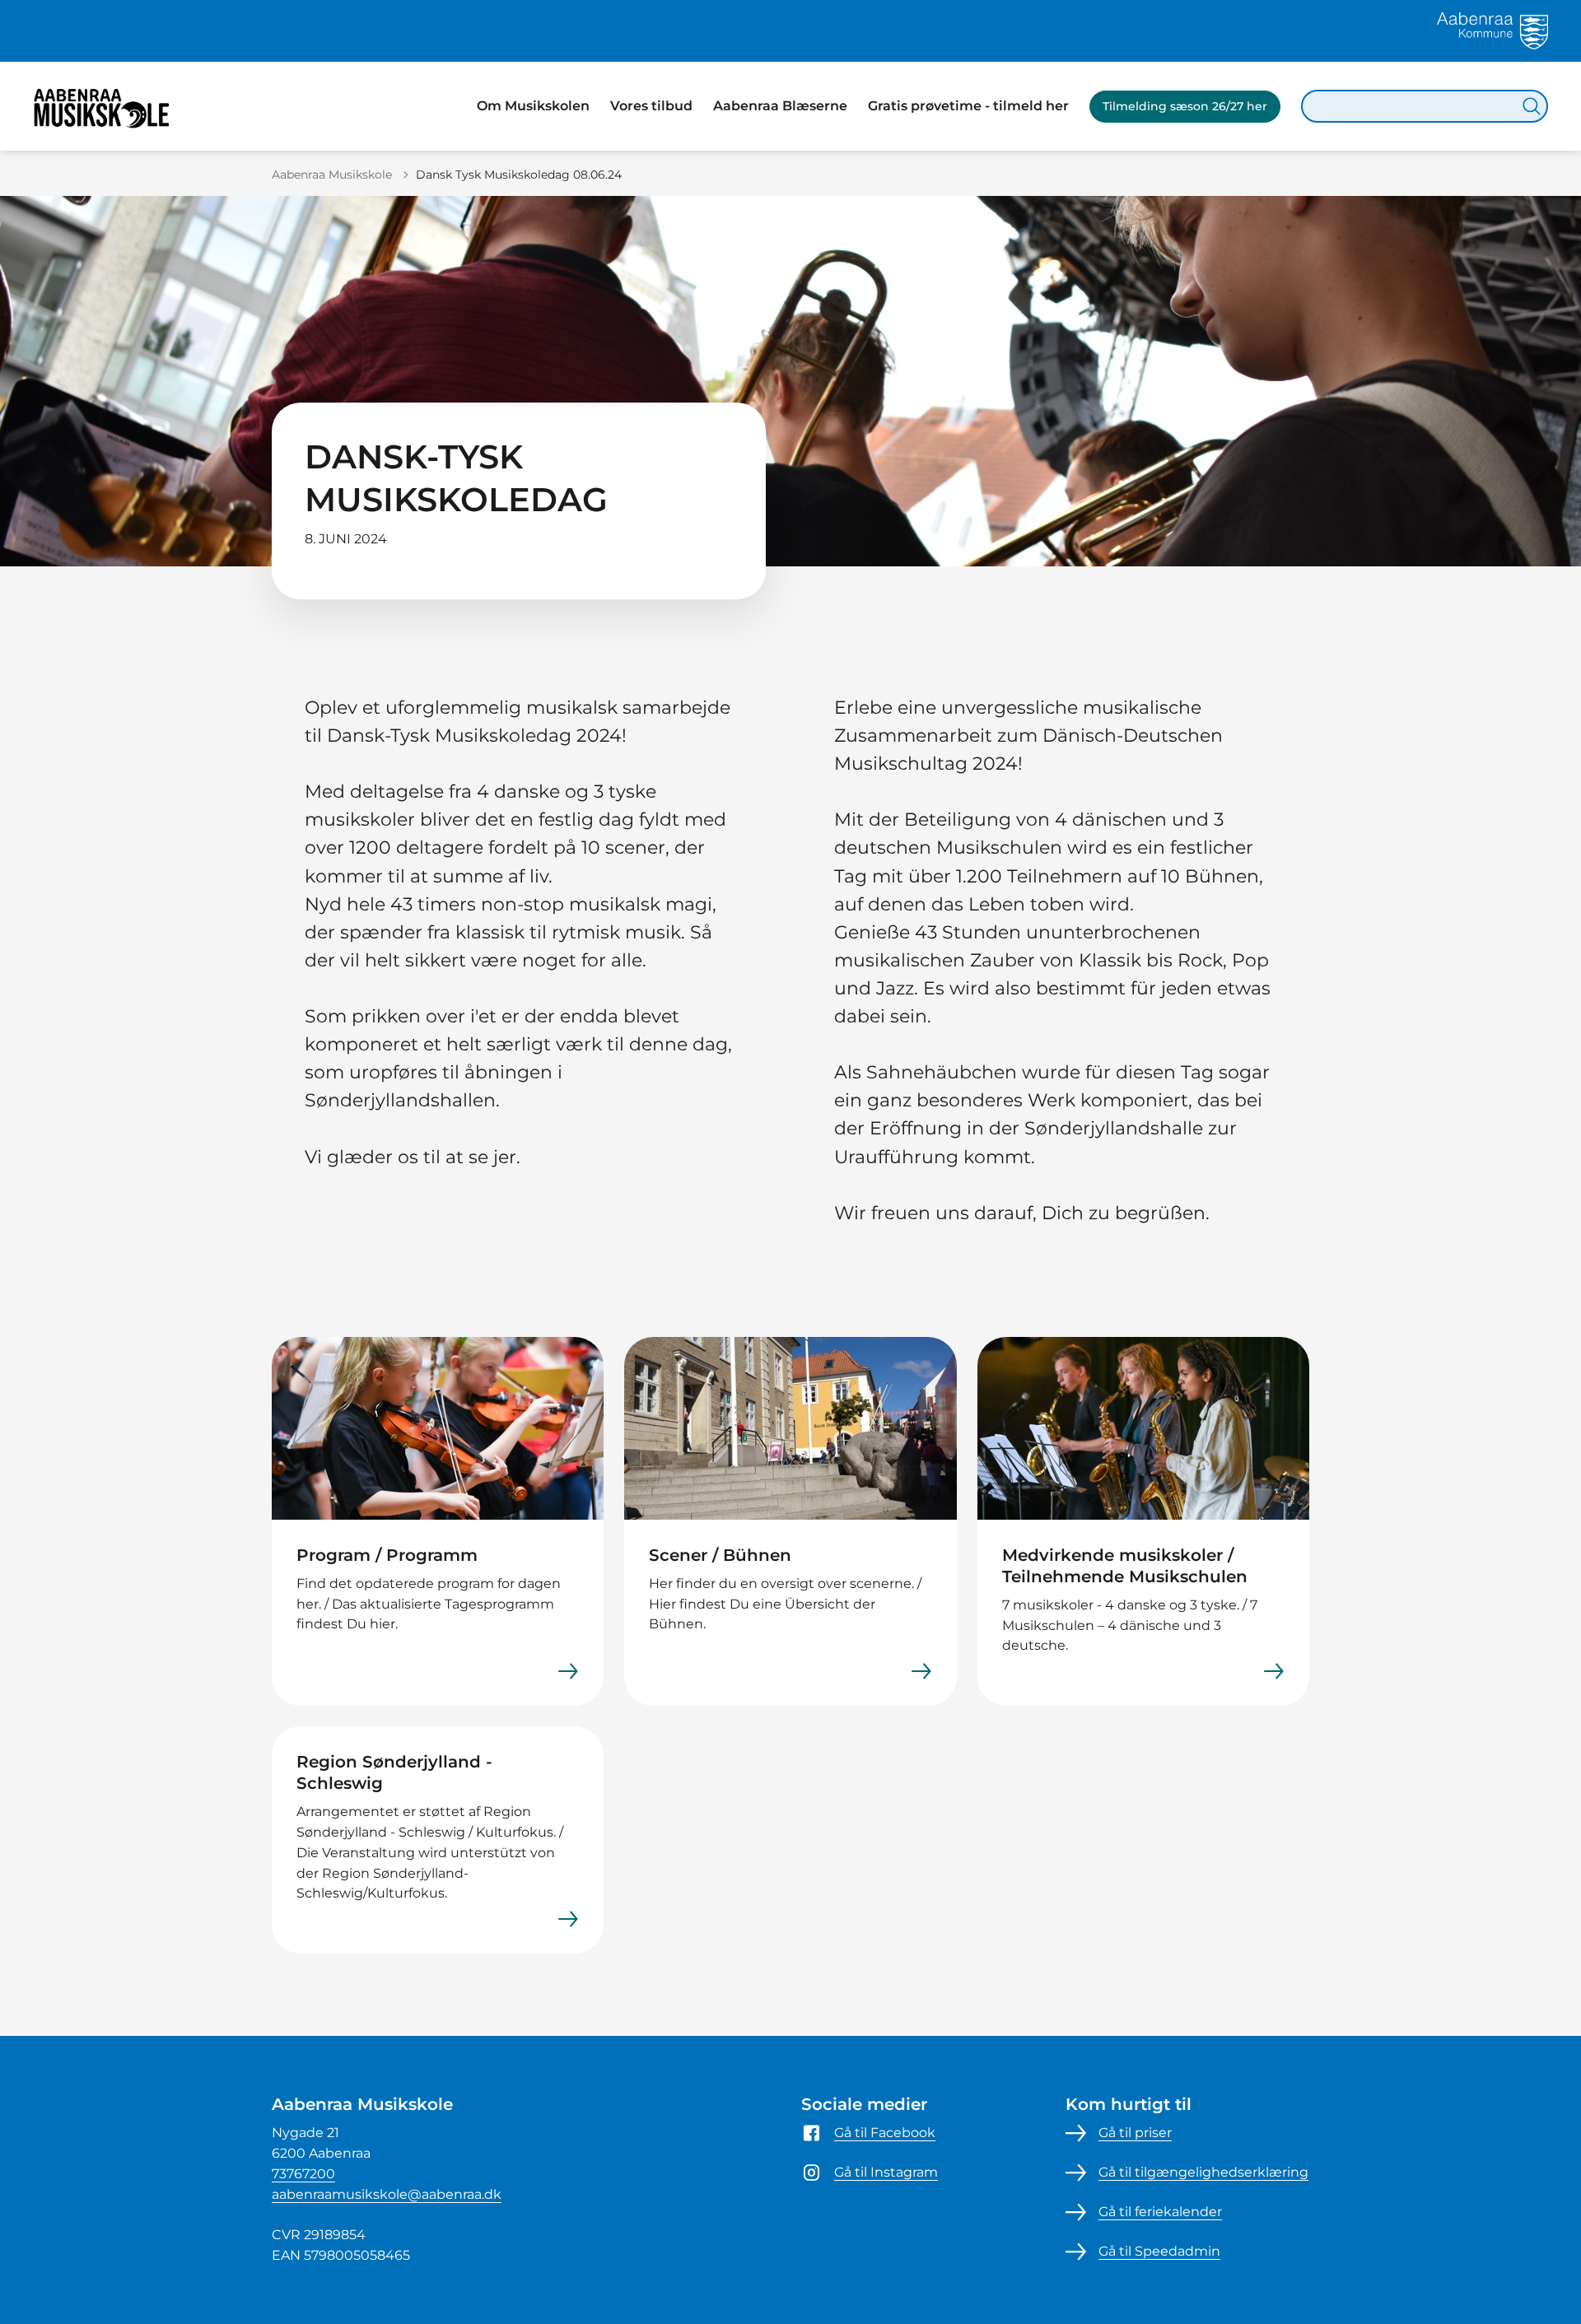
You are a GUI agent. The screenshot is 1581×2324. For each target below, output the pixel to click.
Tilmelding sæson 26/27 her (1185, 106)
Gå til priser (1135, 2133)
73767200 (303, 2174)
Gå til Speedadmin (1159, 2251)
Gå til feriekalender (1160, 2212)
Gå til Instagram (886, 2172)
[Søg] (1532, 106)
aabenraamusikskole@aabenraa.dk (387, 2194)
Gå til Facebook (885, 2133)
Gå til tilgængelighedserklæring (1203, 2172)
